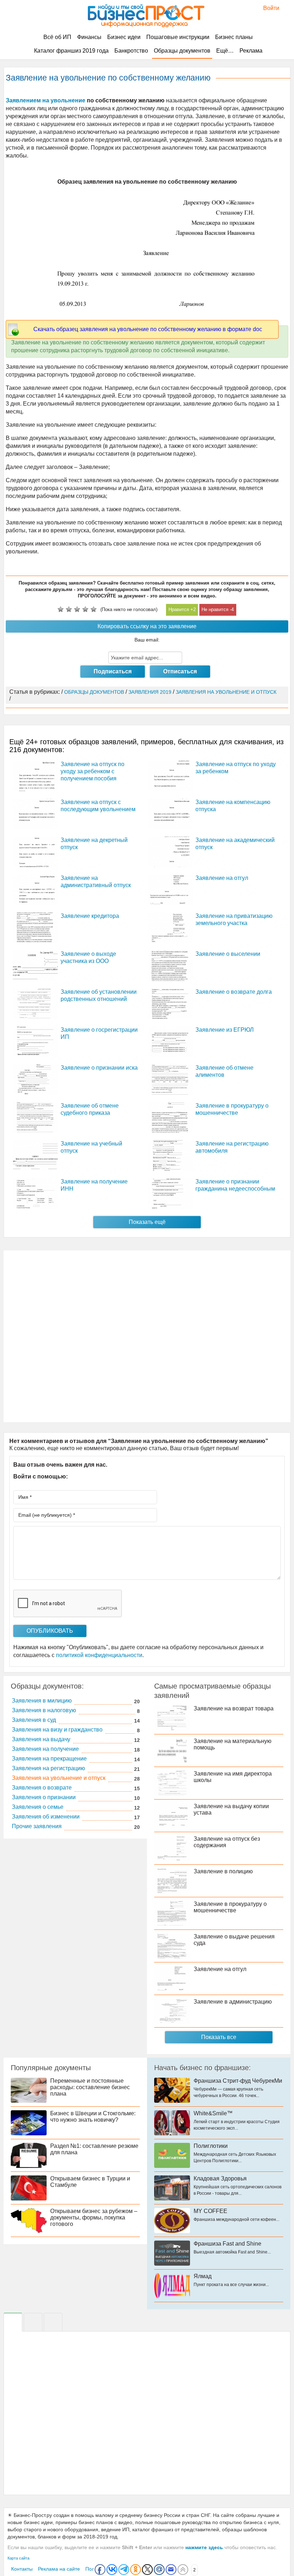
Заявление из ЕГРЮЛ (225, 1030)
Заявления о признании (44, 1797)
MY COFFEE (210, 2211)
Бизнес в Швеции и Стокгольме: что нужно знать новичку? (93, 2117)
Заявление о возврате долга (234, 992)
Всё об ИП (57, 37)
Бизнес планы (234, 37)
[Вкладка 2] (33, 2322)
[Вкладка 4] (53, 2322)
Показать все (219, 2037)
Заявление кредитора (90, 916)
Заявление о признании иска (99, 1068)
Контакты (22, 2569)
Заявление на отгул (222, 878)
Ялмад (203, 2276)
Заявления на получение (45, 1749)
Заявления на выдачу (41, 1739)
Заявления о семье (38, 1807)
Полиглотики (211, 2146)
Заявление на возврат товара (234, 1708)
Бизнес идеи (124, 37)
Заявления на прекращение (49, 1759)
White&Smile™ (213, 2113)
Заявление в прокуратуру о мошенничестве (230, 1907)
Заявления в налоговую (44, 1710)
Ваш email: (147, 640)
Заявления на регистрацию (48, 1768)
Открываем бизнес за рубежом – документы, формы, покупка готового (94, 2217)
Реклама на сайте (59, 2569)
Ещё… (225, 51)
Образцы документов (182, 51)
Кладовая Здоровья (220, 2178)
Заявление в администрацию (233, 2002)
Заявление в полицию (223, 1871)
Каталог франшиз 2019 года (71, 51)
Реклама (251, 51)
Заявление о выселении (228, 954)
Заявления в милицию (42, 1701)
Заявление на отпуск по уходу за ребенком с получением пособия (93, 771)
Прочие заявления (37, 1826)
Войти (268, 8)
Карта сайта (18, 2558)
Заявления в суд (34, 1720)
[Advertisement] (147, 1336)
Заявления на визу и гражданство (57, 1730)
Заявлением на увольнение (46, 100)
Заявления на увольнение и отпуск (59, 1778)
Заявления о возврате (42, 1788)
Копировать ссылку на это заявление (147, 626)
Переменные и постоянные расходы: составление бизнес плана (90, 2087)
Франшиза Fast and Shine (227, 2244)
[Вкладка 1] (13, 2322)
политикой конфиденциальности (99, 1655)
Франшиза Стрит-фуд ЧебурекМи (238, 2081)
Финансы (89, 37)
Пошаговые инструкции (178, 37)
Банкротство (131, 51)
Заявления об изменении (46, 1817)
